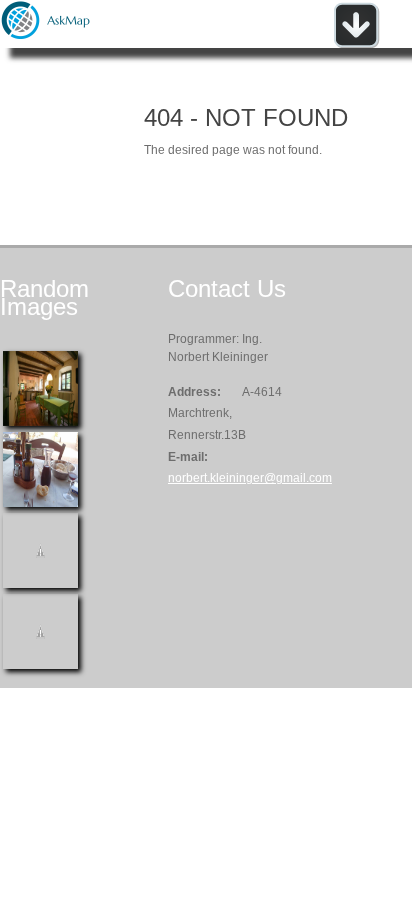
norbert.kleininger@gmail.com (250, 478)
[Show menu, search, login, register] (356, 44)
